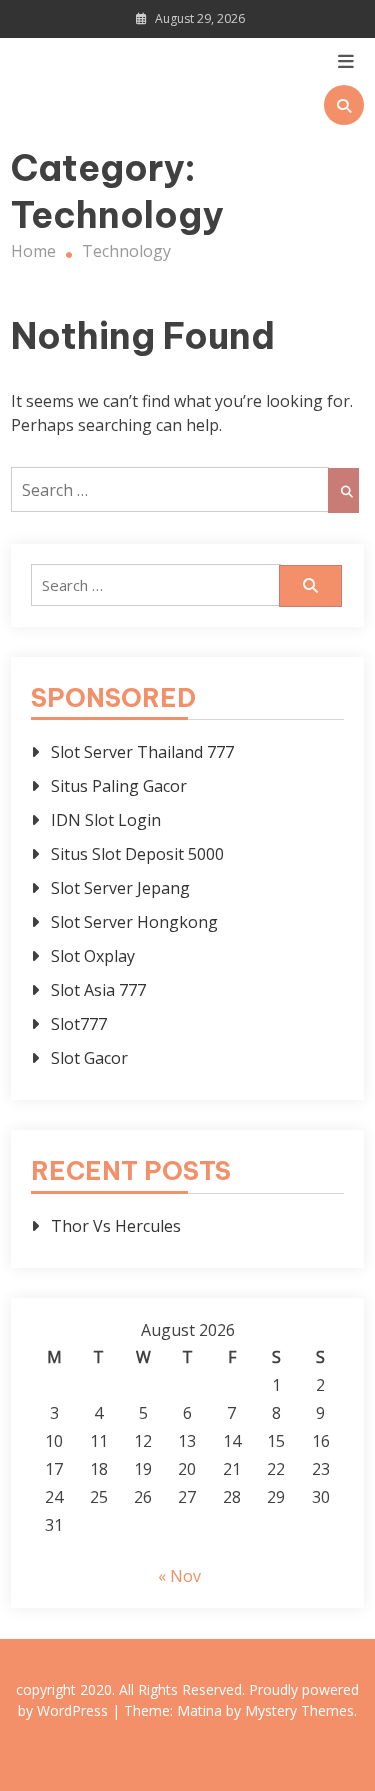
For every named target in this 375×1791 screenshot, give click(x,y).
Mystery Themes (299, 1710)
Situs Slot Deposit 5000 (137, 854)
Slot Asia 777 (98, 990)
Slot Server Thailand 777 (142, 752)
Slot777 (79, 1024)
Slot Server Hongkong (134, 922)
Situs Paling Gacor (119, 786)
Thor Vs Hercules (116, 1226)
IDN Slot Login (106, 820)
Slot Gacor (89, 1058)
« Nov (179, 1576)
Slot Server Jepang (120, 888)
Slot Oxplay (93, 956)
